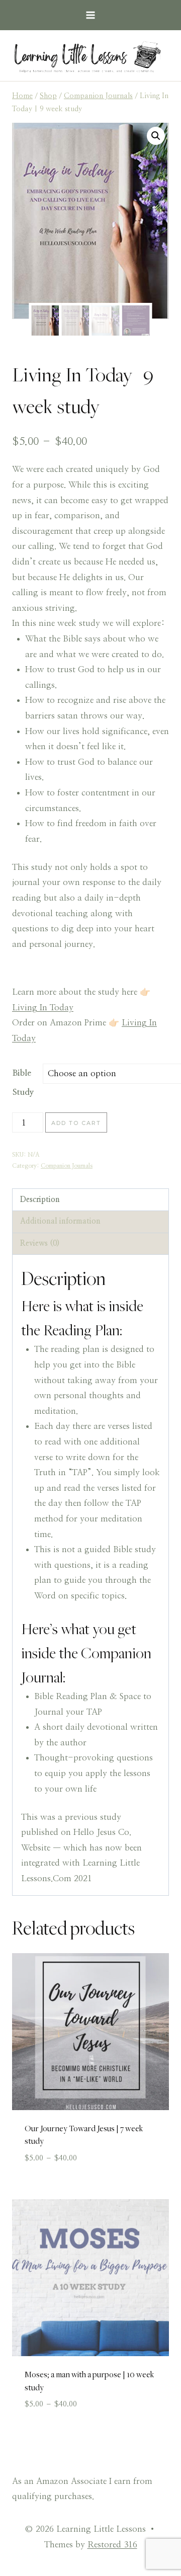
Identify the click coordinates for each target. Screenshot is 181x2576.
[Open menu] (91, 15)
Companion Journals (67, 1166)
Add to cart (76, 1123)
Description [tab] (40, 1200)
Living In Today (43, 1008)
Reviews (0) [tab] (40, 1243)
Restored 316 (112, 2545)
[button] (156, 136)
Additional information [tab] (60, 1221)
